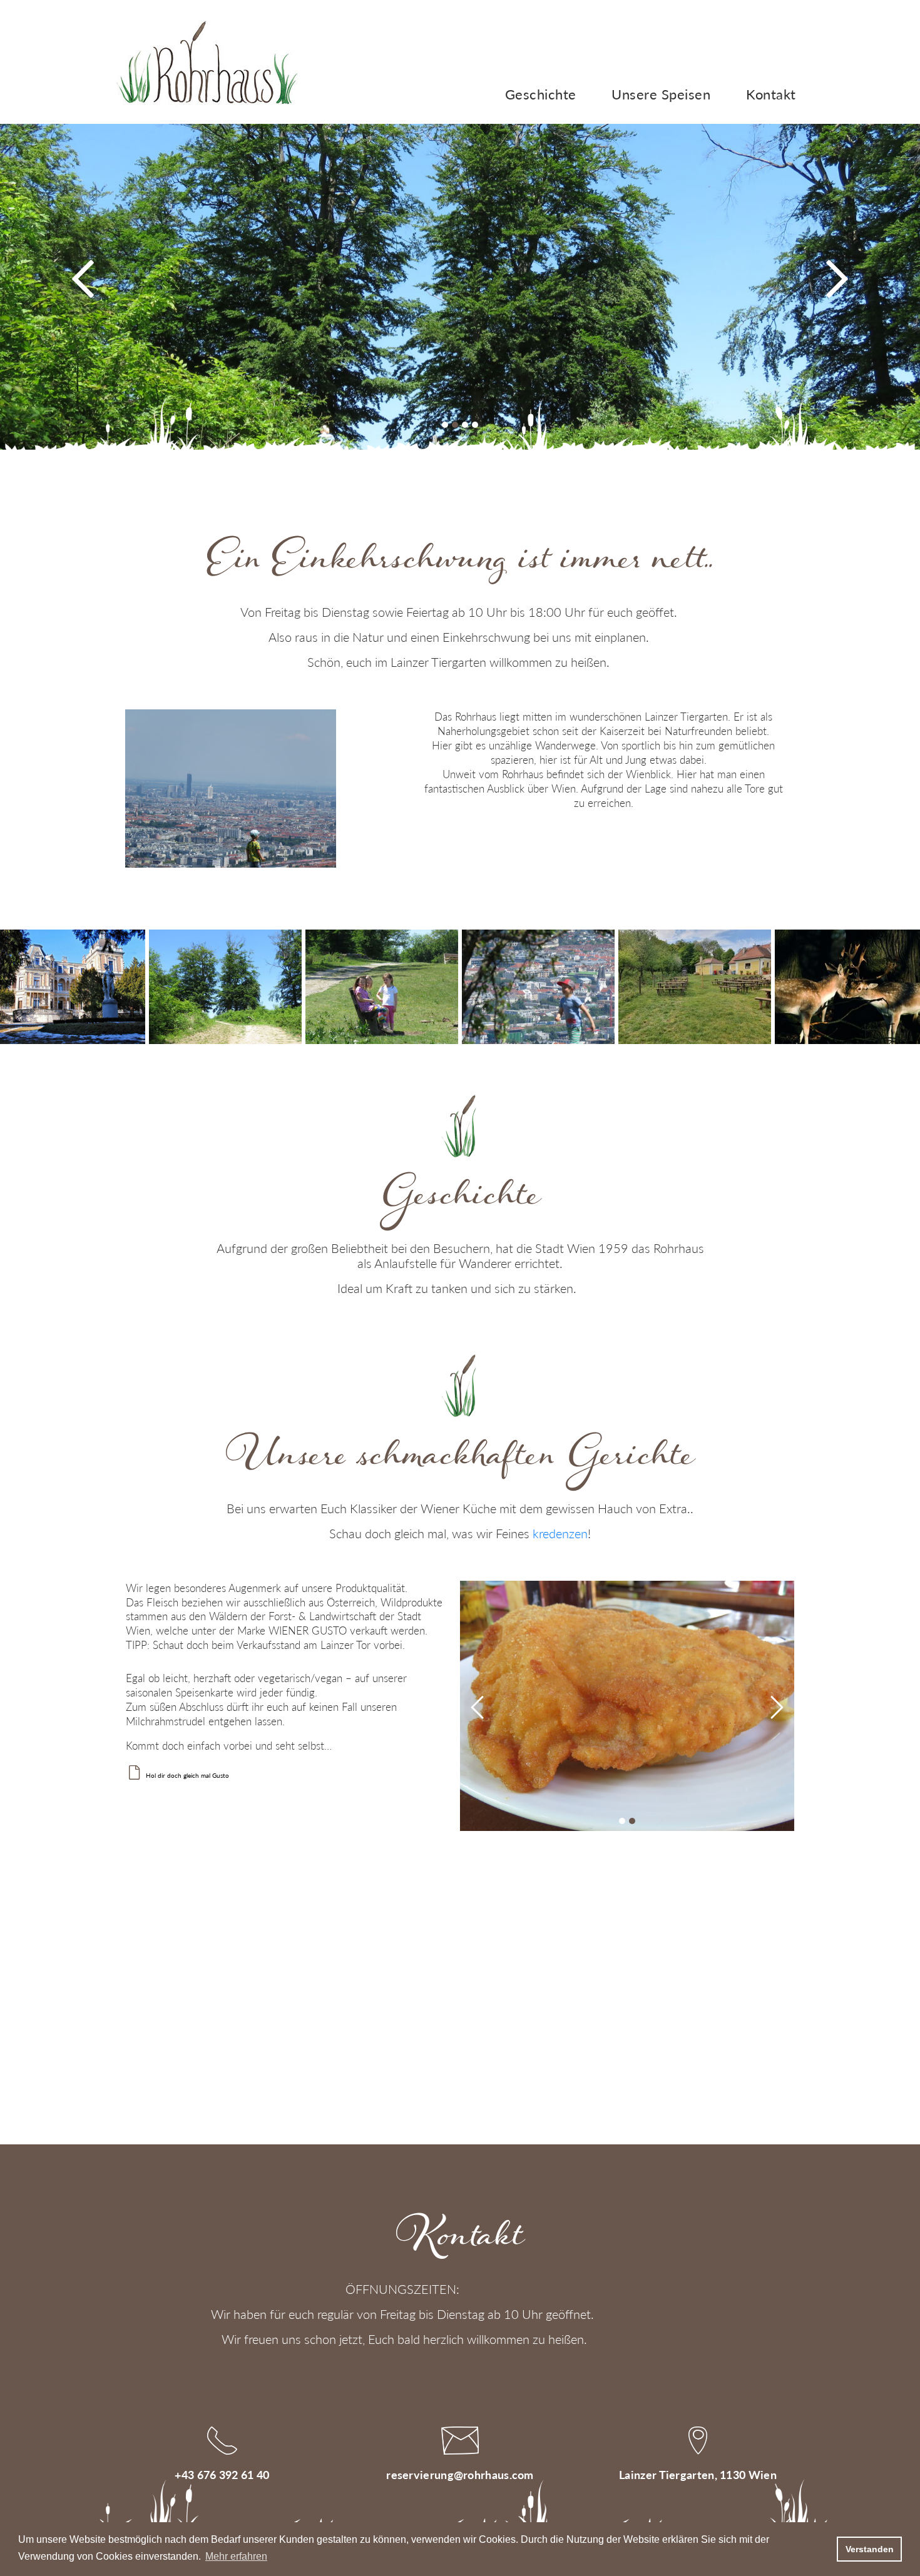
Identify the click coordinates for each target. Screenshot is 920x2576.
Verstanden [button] (870, 2549)
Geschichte (541, 94)
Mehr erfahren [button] (236, 2556)
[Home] (207, 61)
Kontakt (771, 94)
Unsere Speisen (661, 94)
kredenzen (560, 1533)
